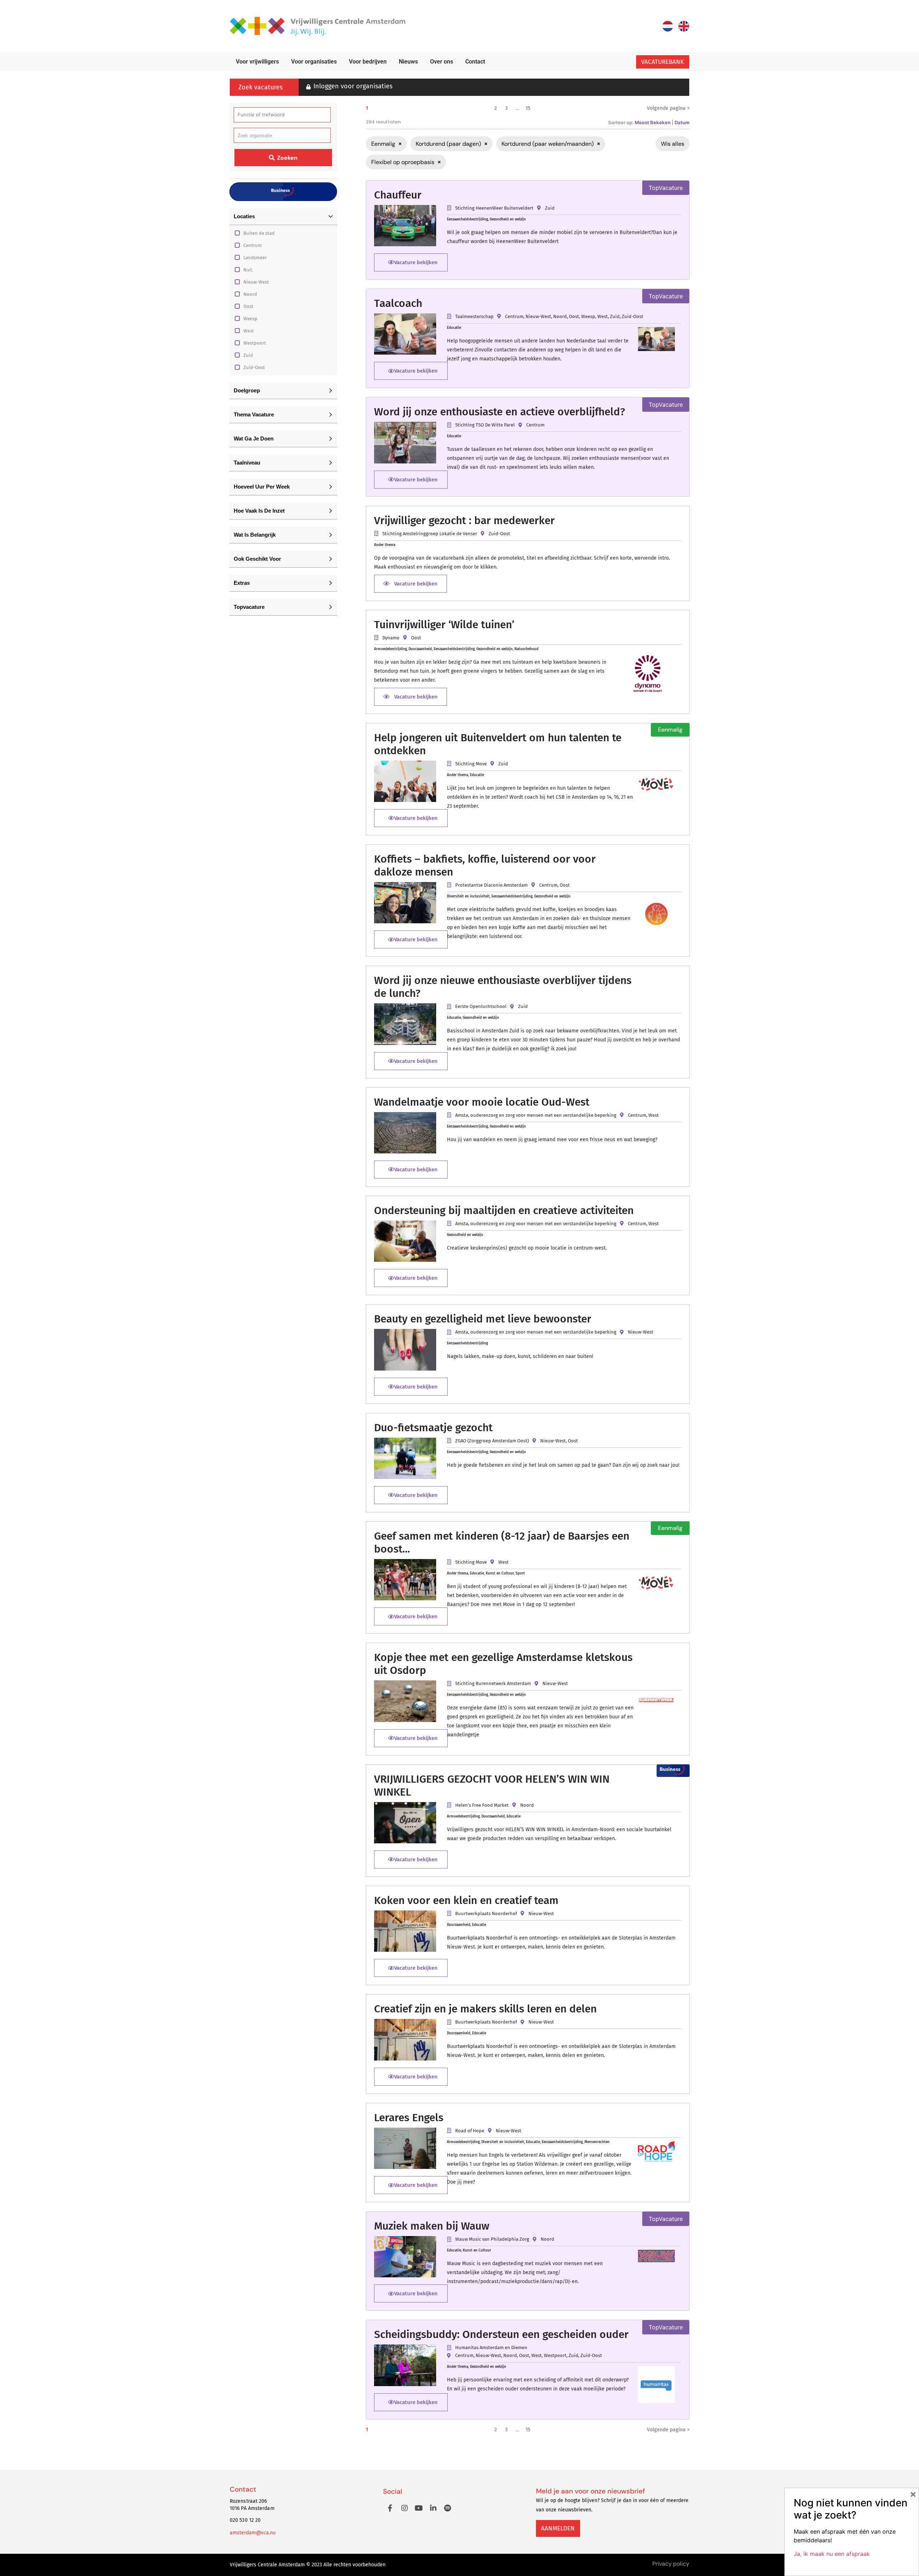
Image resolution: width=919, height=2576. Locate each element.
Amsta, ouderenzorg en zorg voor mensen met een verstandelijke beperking (536, 1115)
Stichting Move (471, 764)
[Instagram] (405, 2508)
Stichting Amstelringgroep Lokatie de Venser (430, 534)
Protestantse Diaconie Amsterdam (491, 885)
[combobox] (282, 135)
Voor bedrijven (368, 62)
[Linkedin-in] (433, 2508)
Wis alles (673, 144)
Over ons (442, 62)
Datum (682, 122)
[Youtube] (419, 2508)
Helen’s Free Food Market (482, 1805)
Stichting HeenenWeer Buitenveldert (494, 208)
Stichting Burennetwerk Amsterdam (493, 1683)
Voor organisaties (314, 62)
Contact (475, 62)
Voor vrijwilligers (257, 62)
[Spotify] (448, 2508)
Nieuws (408, 62)
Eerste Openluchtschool (481, 1006)
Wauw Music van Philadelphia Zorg (492, 2239)
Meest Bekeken (653, 122)
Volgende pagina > (668, 108)
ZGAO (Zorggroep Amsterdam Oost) (492, 1441)
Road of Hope (470, 2131)
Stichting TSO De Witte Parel (485, 425)
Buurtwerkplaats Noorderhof (486, 1914)
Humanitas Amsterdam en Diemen (491, 2348)
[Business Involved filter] (283, 192)
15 (528, 108)
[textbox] (255, 136)
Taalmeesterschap (474, 316)
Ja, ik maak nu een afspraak (832, 2554)
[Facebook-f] (390, 2508)
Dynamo (391, 638)
